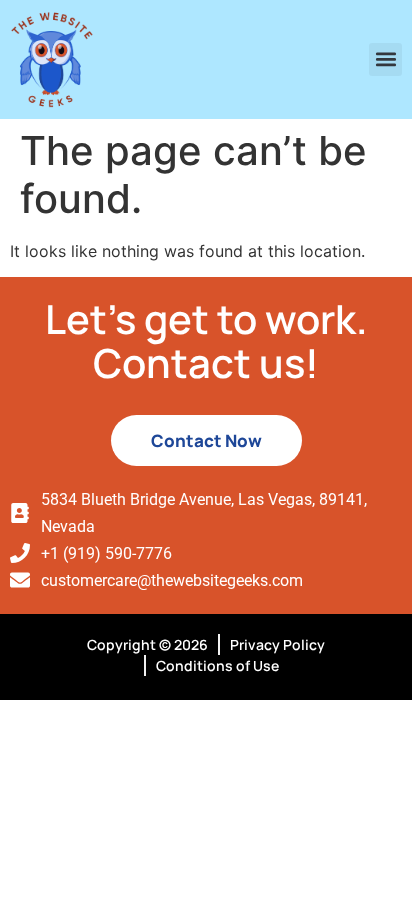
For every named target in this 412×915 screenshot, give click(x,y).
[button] (385, 59)
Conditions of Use (217, 665)
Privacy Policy (277, 644)
